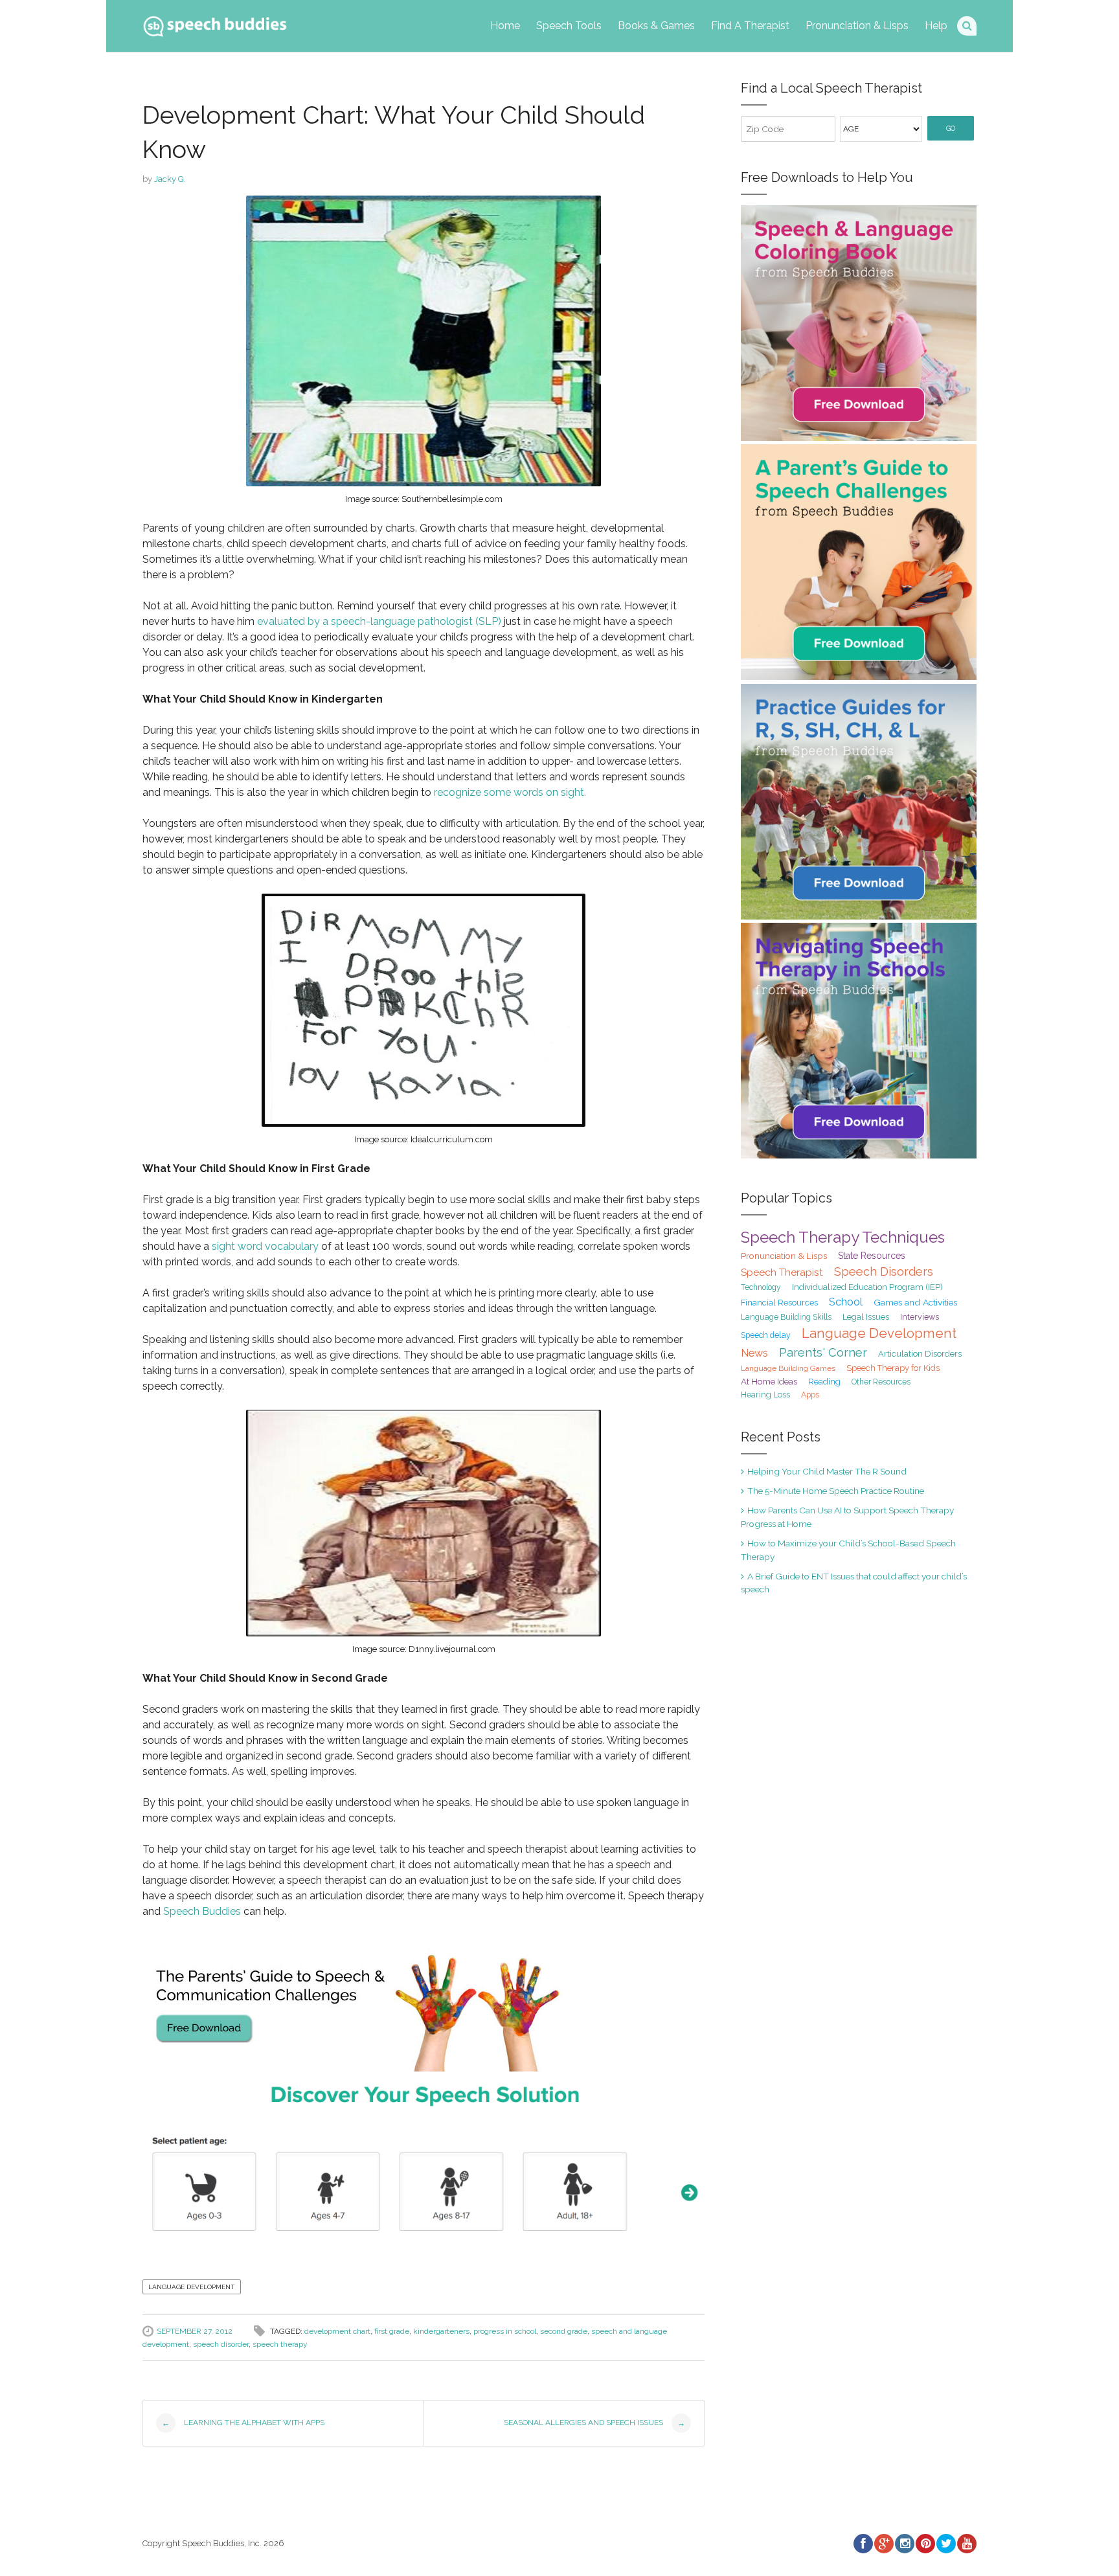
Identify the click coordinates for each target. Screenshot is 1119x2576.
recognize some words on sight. (510, 792)
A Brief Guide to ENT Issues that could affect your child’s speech (854, 1583)
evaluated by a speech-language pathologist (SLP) (379, 621)
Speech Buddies (202, 1911)
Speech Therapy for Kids (893, 1368)
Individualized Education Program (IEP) (867, 1287)
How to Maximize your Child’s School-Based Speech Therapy (848, 1550)
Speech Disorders (884, 1271)
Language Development (192, 2287)
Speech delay (766, 1335)
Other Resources (881, 1382)
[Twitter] (945, 2544)
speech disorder (221, 2344)
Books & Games (656, 26)
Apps (810, 1395)
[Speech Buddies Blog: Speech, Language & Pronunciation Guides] (215, 24)
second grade (564, 2331)
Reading (824, 1382)
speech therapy (280, 2344)
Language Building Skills (786, 1317)
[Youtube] (966, 2544)
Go (951, 129)
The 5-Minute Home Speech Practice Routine (836, 1491)
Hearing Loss (765, 1395)
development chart (337, 2331)
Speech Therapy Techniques (843, 1237)
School (846, 1302)
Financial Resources (779, 1303)
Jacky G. (170, 179)
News (754, 1353)
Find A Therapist (750, 26)
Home (505, 26)
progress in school (505, 2331)
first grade (392, 2331)
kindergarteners (441, 2331)
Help (936, 26)
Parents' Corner (823, 1352)
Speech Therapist (782, 1272)
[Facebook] (863, 2544)
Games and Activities (915, 1302)
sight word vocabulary (265, 1246)
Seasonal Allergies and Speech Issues (594, 2423)
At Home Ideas (769, 1381)
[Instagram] (904, 2544)
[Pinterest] (925, 2544)
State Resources (872, 1256)
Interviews (920, 1317)
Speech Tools (569, 26)
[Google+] (883, 2544)
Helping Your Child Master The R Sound (827, 1471)
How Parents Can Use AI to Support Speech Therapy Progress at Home (847, 1517)
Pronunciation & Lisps (857, 26)
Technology (761, 1287)
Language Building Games (788, 1368)
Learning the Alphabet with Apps (243, 2423)
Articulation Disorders (920, 1354)
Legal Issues (866, 1317)
